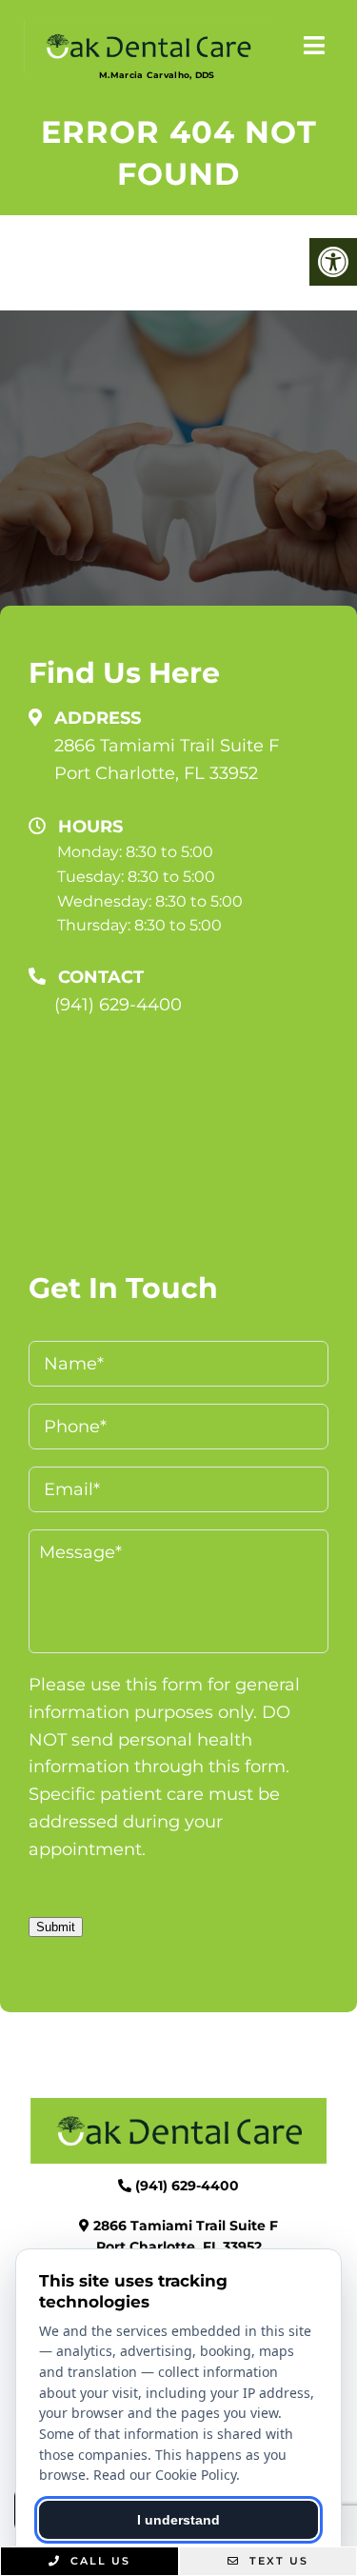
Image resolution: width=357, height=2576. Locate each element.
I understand (178, 2520)
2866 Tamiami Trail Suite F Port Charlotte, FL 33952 (167, 759)
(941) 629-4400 (118, 1005)
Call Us (98, 2561)
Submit (56, 1927)
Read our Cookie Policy (165, 2475)
